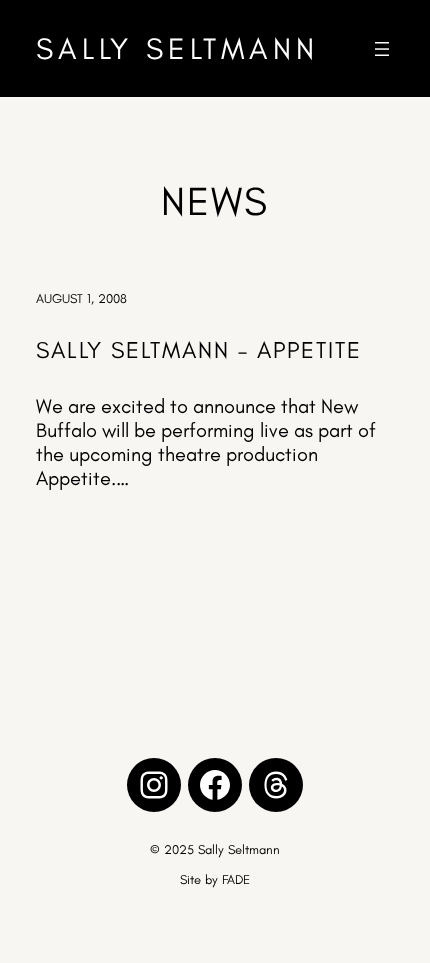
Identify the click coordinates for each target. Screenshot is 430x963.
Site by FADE (215, 879)
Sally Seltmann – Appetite (199, 350)
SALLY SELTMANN (177, 48)
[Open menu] (382, 49)
